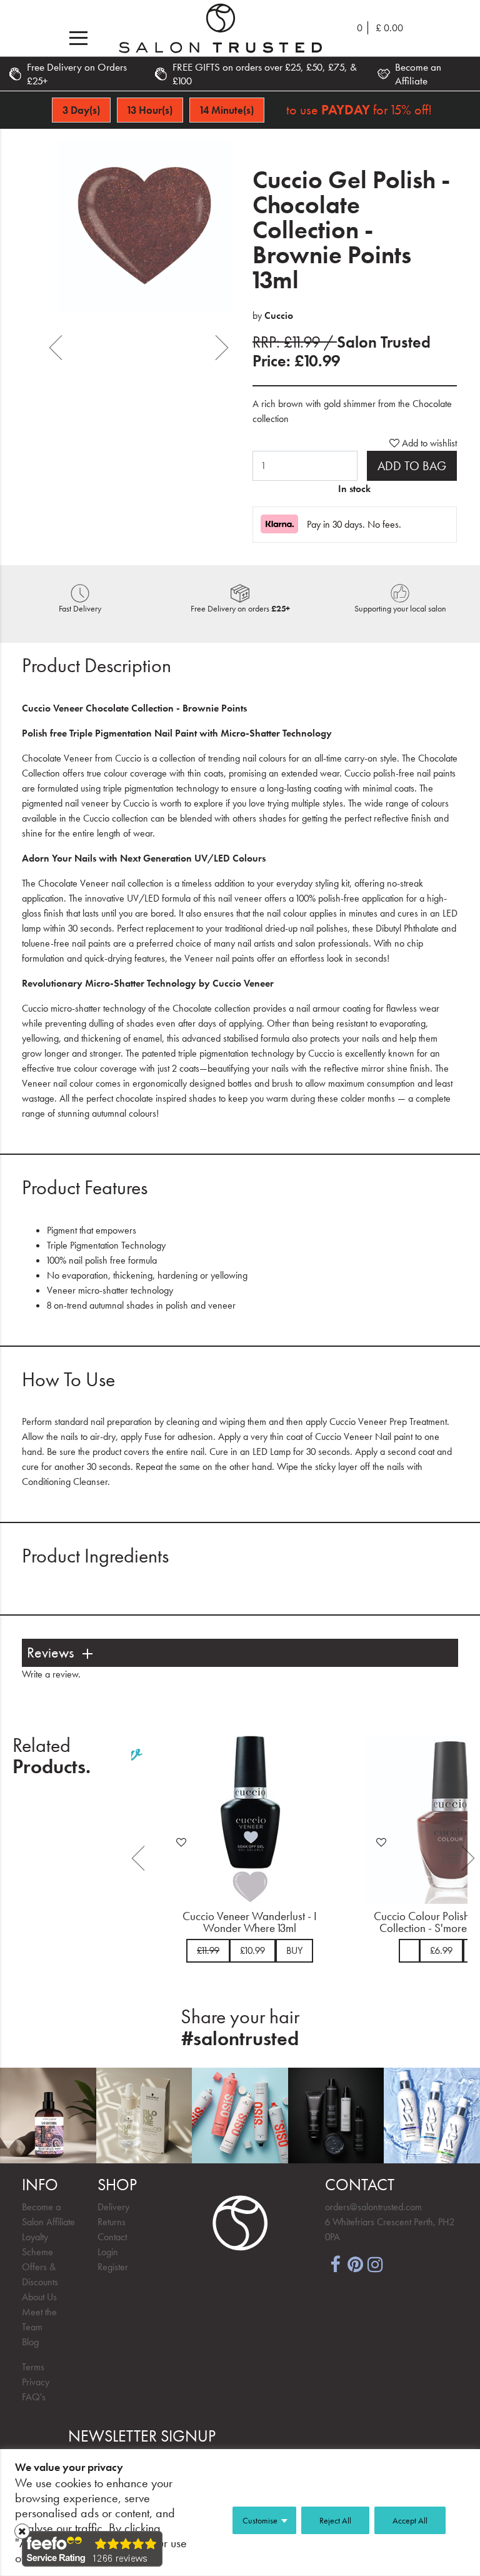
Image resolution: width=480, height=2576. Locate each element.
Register (113, 2267)
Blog (30, 2342)
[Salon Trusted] (220, 28)
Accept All (410, 2520)
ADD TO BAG (412, 466)
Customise (260, 2520)
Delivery (113, 2207)
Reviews (50, 1653)
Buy (284, 1950)
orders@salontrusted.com (373, 2207)
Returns (112, 2222)
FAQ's (34, 2397)
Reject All (335, 2520)
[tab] (240, 1653)
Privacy (36, 2382)
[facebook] (335, 2263)
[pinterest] (355, 2263)
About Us (39, 2297)
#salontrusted (240, 2039)
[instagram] (375, 2263)
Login (108, 2252)
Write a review (50, 1674)
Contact (112, 2237)
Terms (33, 2367)
